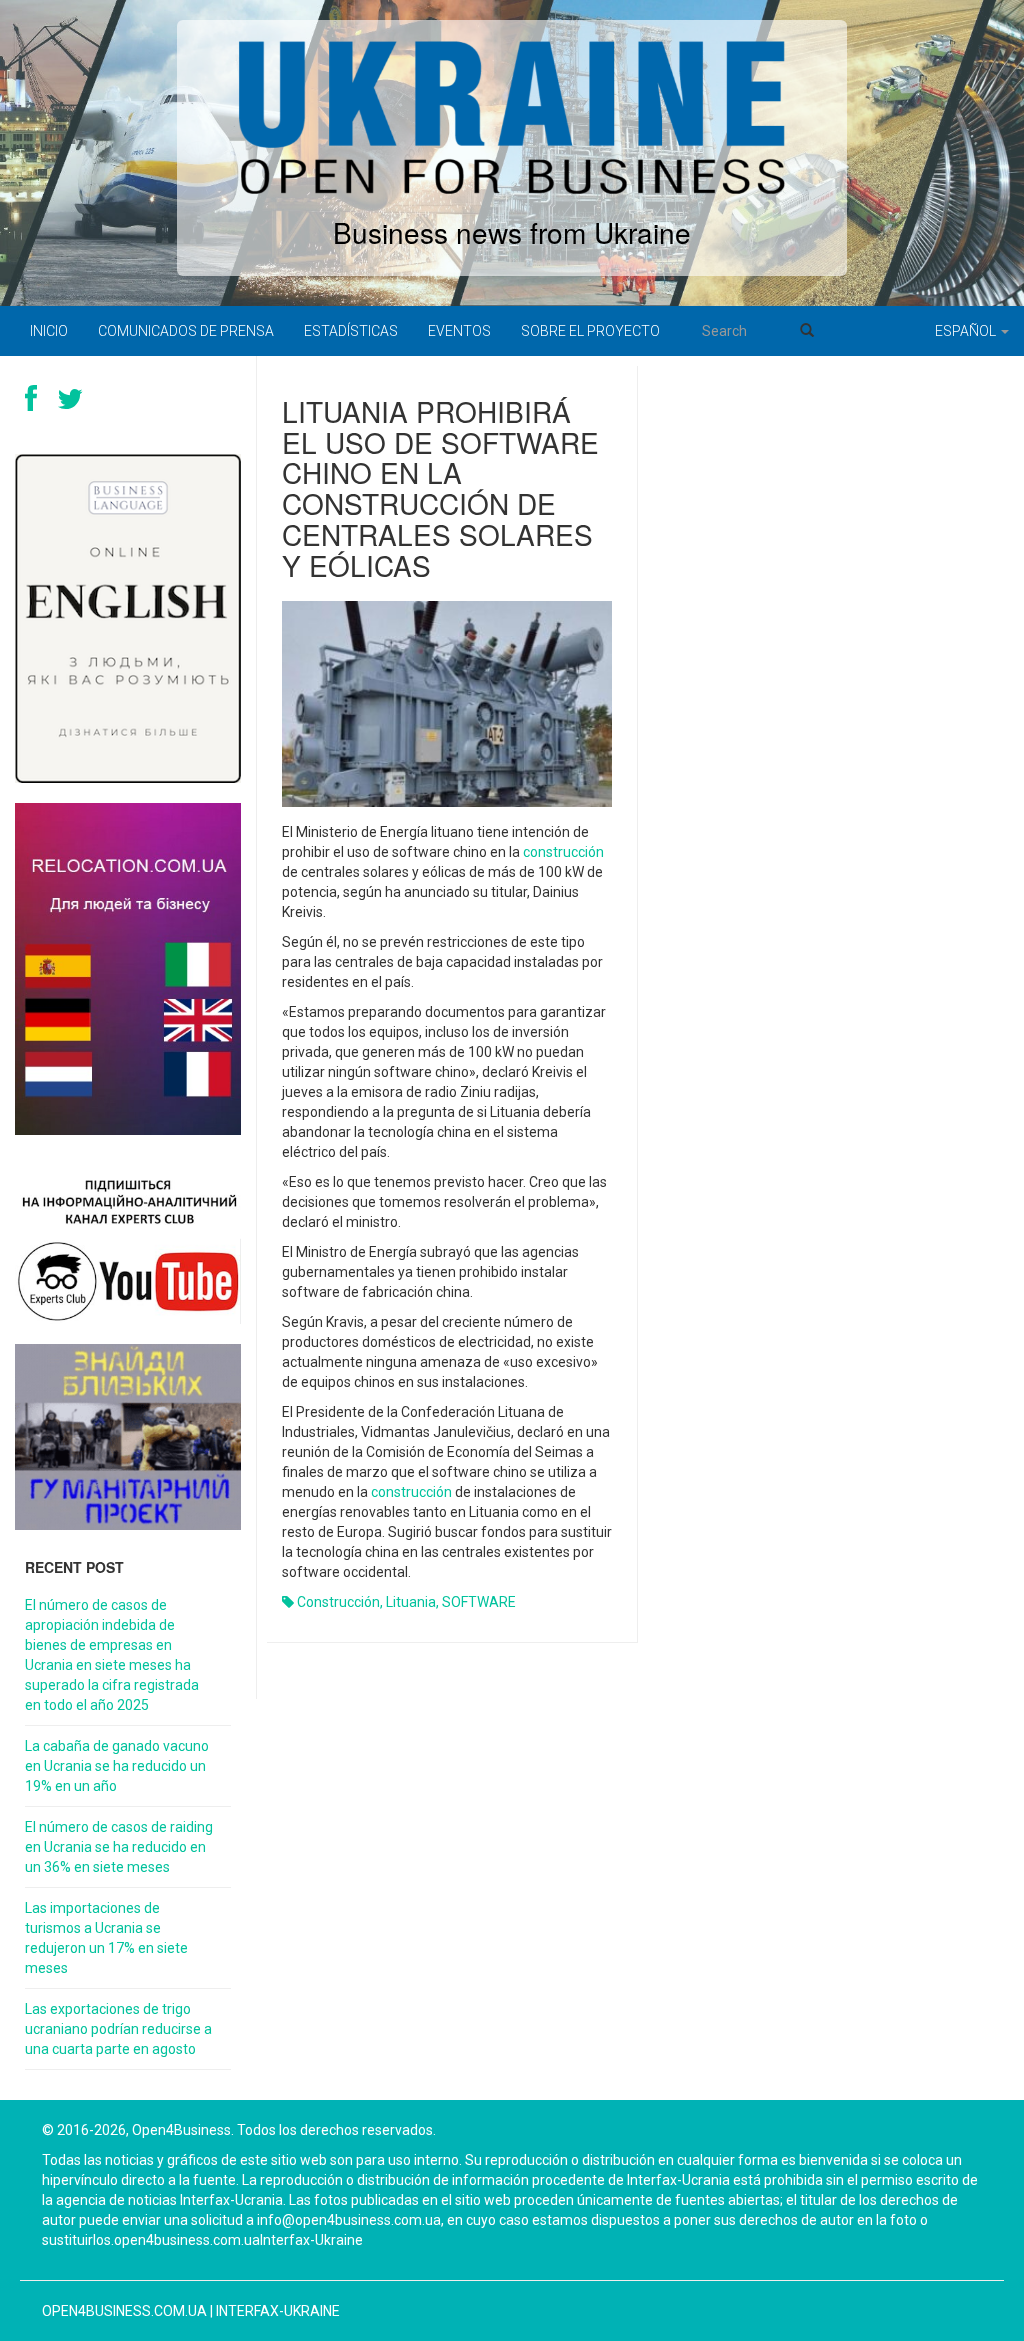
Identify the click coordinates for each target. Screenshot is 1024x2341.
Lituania (411, 1602)
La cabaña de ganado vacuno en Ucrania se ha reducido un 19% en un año (117, 1766)
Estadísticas (351, 331)
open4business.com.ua (124, 2311)
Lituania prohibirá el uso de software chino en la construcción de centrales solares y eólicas (440, 488)
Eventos (459, 331)
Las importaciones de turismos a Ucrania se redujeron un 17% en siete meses (106, 1938)
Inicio (49, 331)
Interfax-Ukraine (278, 2311)
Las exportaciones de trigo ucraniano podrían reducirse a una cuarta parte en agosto (118, 2029)
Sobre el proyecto (590, 331)
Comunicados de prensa (186, 331)
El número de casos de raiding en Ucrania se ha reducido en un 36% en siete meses (119, 1847)
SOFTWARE (479, 1602)
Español (967, 331)
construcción (563, 852)
